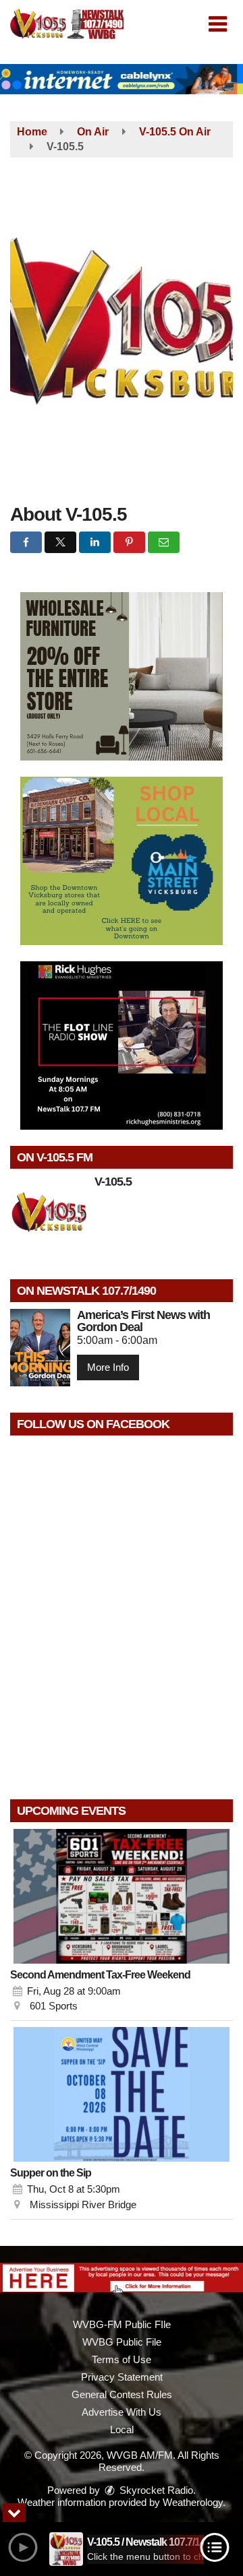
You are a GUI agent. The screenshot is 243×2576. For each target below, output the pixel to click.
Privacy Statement (122, 2377)
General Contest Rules (122, 2394)
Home (32, 132)
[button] (218, 24)
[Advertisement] (122, 79)
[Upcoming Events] (122, 1896)
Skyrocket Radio (155, 2490)
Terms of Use (122, 2359)
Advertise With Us (122, 2412)
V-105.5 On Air (175, 132)
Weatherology (193, 2502)
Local (122, 2429)
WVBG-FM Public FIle (122, 2324)
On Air (93, 132)
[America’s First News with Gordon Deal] (40, 1348)
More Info (108, 1367)
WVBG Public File (122, 2342)
